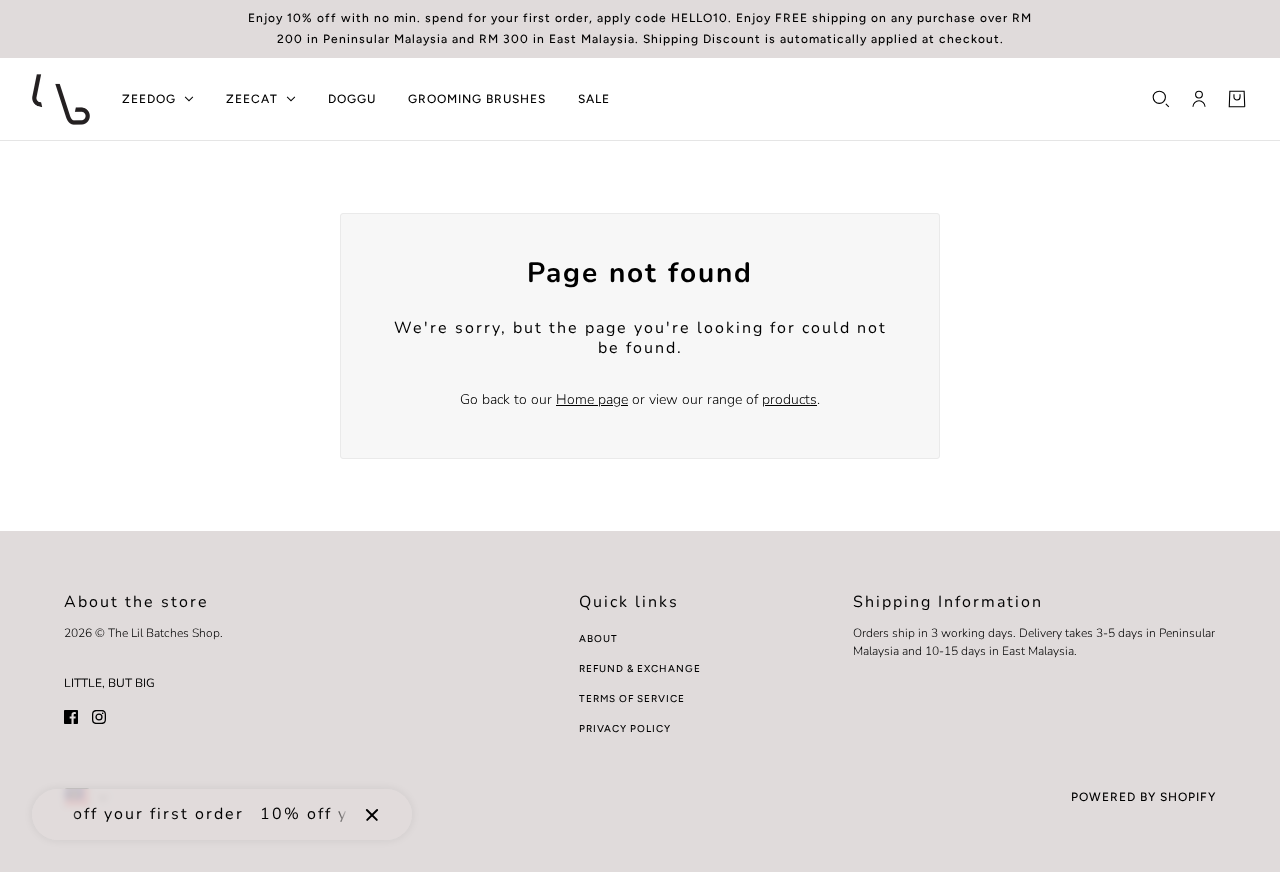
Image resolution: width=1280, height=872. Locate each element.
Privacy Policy (625, 728)
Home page (592, 399)
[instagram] (99, 715)
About (598, 638)
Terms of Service (632, 698)
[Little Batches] (61, 99)
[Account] (1199, 99)
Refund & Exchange (640, 668)
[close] (372, 814)
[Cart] (1237, 99)
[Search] (1161, 99)
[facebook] (71, 715)
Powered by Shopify (1143, 797)
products (789, 399)
